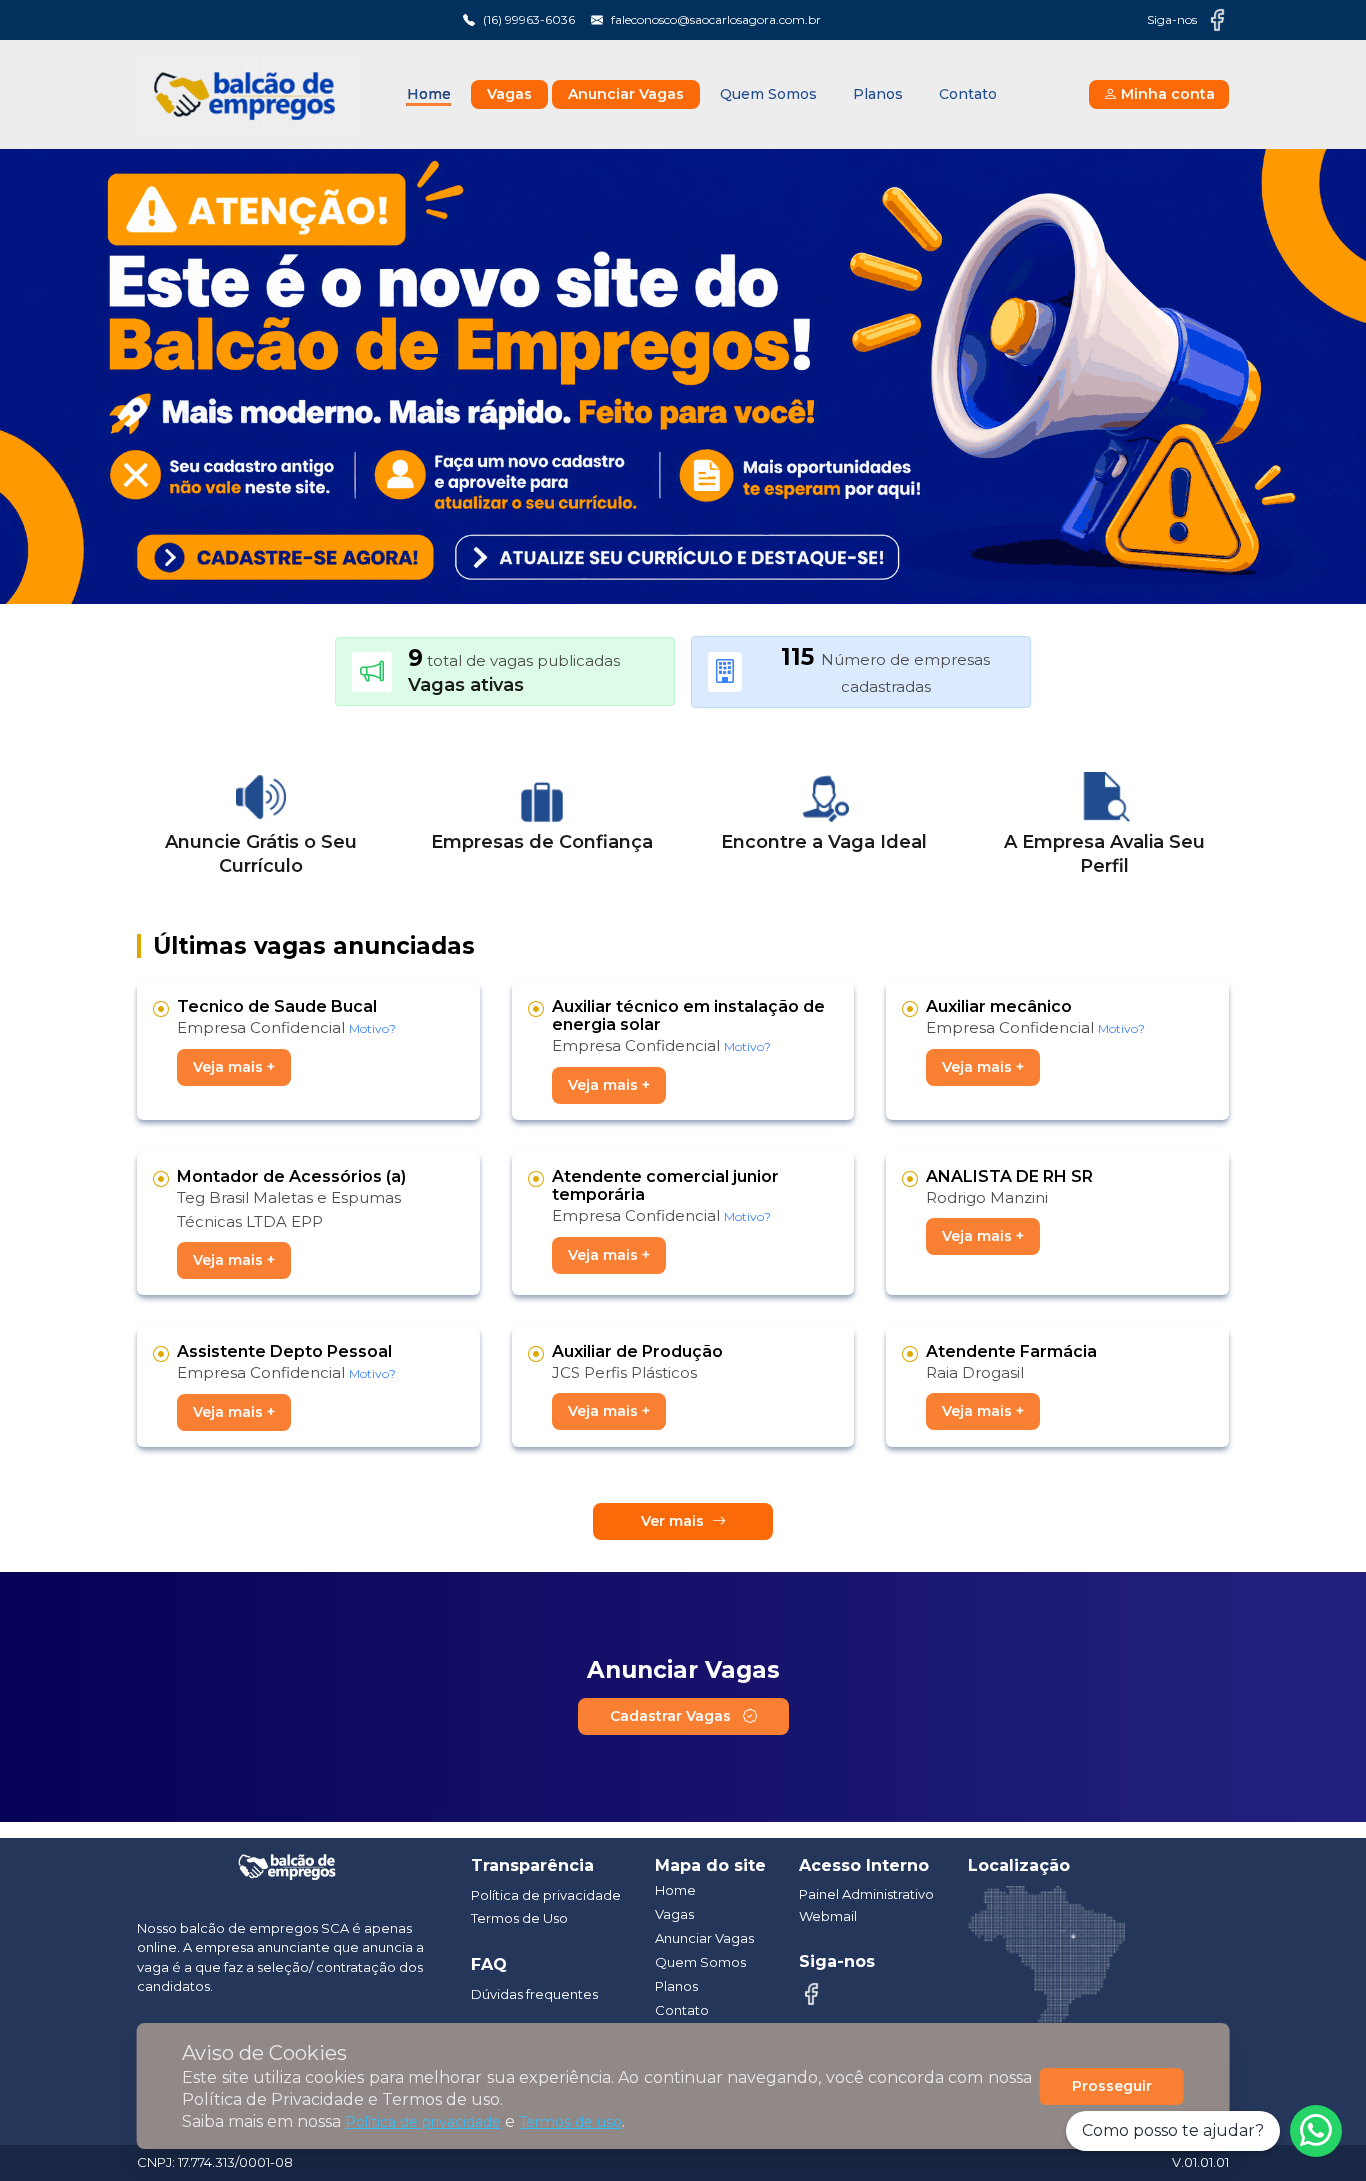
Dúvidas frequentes (534, 1994)
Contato (968, 94)
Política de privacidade (423, 2122)
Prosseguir (1112, 2086)
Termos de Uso (519, 1918)
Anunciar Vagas (626, 94)
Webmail (828, 1916)
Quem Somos (768, 94)
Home (429, 94)
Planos (878, 94)
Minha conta (1168, 94)
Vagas (509, 94)
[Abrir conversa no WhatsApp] (1316, 2131)
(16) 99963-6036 (529, 19)
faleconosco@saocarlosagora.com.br (716, 19)
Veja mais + (234, 1067)
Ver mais (672, 1521)
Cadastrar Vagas (672, 1716)
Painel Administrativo (866, 1894)
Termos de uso (570, 2122)
